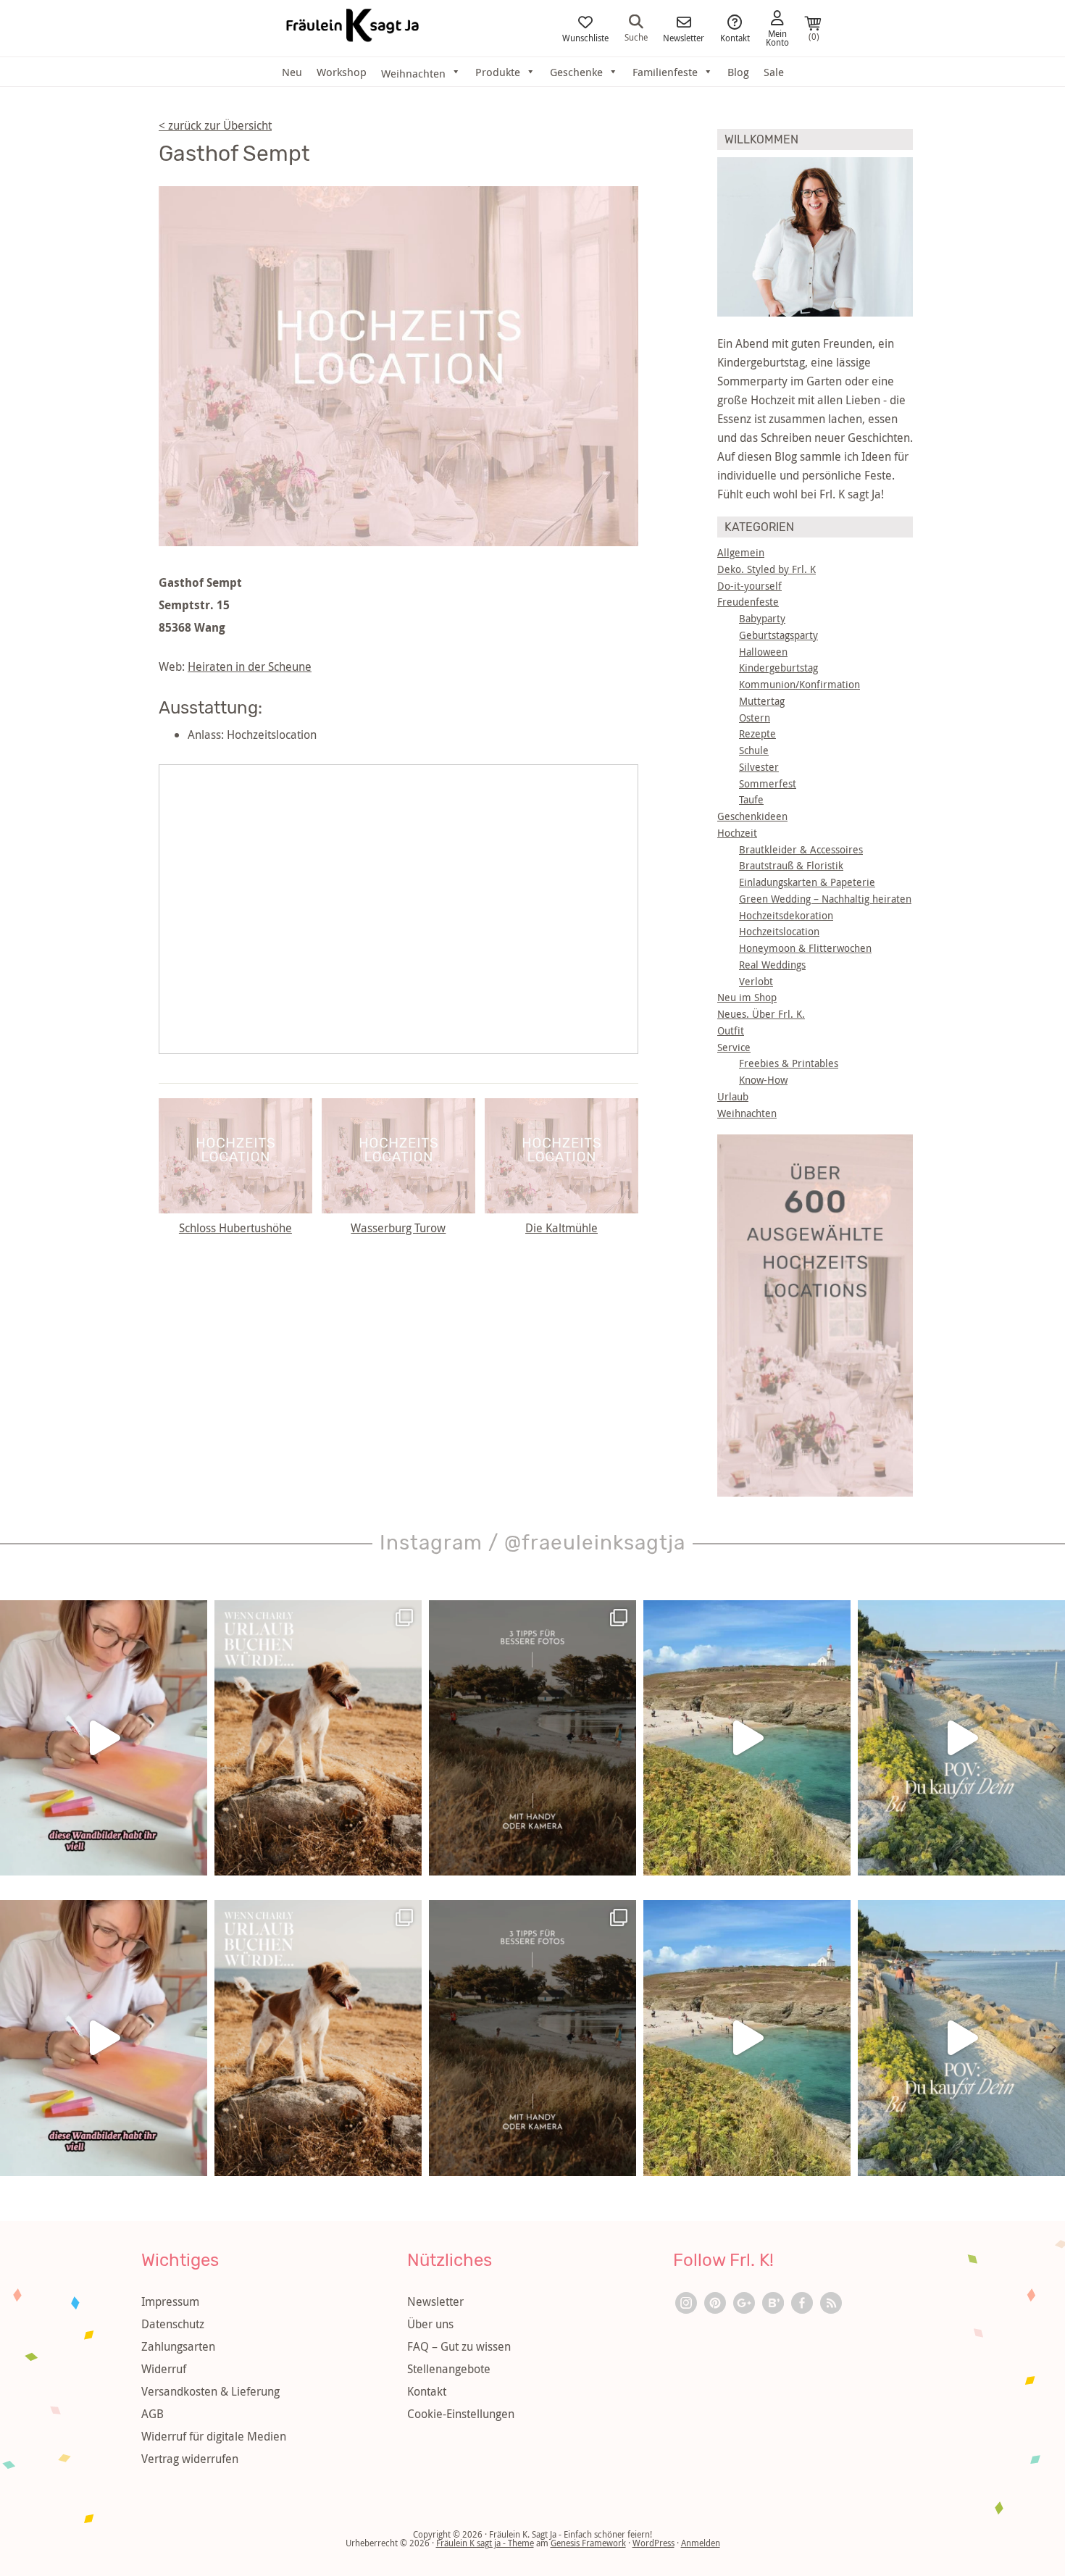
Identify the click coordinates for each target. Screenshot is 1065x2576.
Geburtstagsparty (778, 635)
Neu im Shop (747, 997)
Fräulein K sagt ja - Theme (485, 2543)
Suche (636, 36)
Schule (754, 750)
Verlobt (756, 981)
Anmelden (701, 2543)
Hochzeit (737, 833)
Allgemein (741, 552)
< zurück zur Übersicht (215, 125)
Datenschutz (173, 2324)
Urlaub (733, 1096)
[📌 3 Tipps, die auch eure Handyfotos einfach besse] (532, 1738)
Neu (292, 72)
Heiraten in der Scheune (250, 666)
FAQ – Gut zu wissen (459, 2346)
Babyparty (762, 618)
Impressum (170, 2301)
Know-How (763, 1080)
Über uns (430, 2324)
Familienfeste (665, 72)
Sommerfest (768, 783)
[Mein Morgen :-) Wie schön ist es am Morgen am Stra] (961, 1738)
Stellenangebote (449, 2369)
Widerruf (164, 2369)
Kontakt (735, 37)
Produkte (498, 72)
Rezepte (757, 733)
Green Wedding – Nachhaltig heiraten (825, 899)
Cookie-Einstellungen (461, 2414)
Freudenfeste (748, 602)
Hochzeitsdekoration (786, 915)
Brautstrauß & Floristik (791, 865)
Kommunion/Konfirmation (799, 684)
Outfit (731, 1030)
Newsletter (684, 37)
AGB (153, 2414)
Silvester (759, 767)
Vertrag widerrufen (190, 2459)
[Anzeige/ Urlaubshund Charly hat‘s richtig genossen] (318, 1738)
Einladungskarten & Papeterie (807, 882)
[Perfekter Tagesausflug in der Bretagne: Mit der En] (747, 1738)
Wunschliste (585, 37)
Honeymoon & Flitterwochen (805, 948)
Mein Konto (777, 37)
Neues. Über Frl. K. (761, 1014)
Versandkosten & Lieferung (210, 2391)
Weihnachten (747, 1113)
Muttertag (762, 701)
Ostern (755, 718)
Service (734, 1047)
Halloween (763, 652)
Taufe (751, 799)
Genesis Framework (588, 2543)
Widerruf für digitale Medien (214, 2436)
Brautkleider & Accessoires (801, 849)
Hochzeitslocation (779, 931)
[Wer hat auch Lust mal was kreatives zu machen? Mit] (104, 1738)
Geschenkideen (752, 816)
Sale (774, 72)
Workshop (342, 72)
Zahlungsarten (178, 2346)
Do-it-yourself (749, 586)
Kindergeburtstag (778, 668)
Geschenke (576, 72)
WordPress (653, 2543)
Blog (738, 72)
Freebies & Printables (789, 1063)
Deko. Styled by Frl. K (767, 569)
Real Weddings (772, 965)
